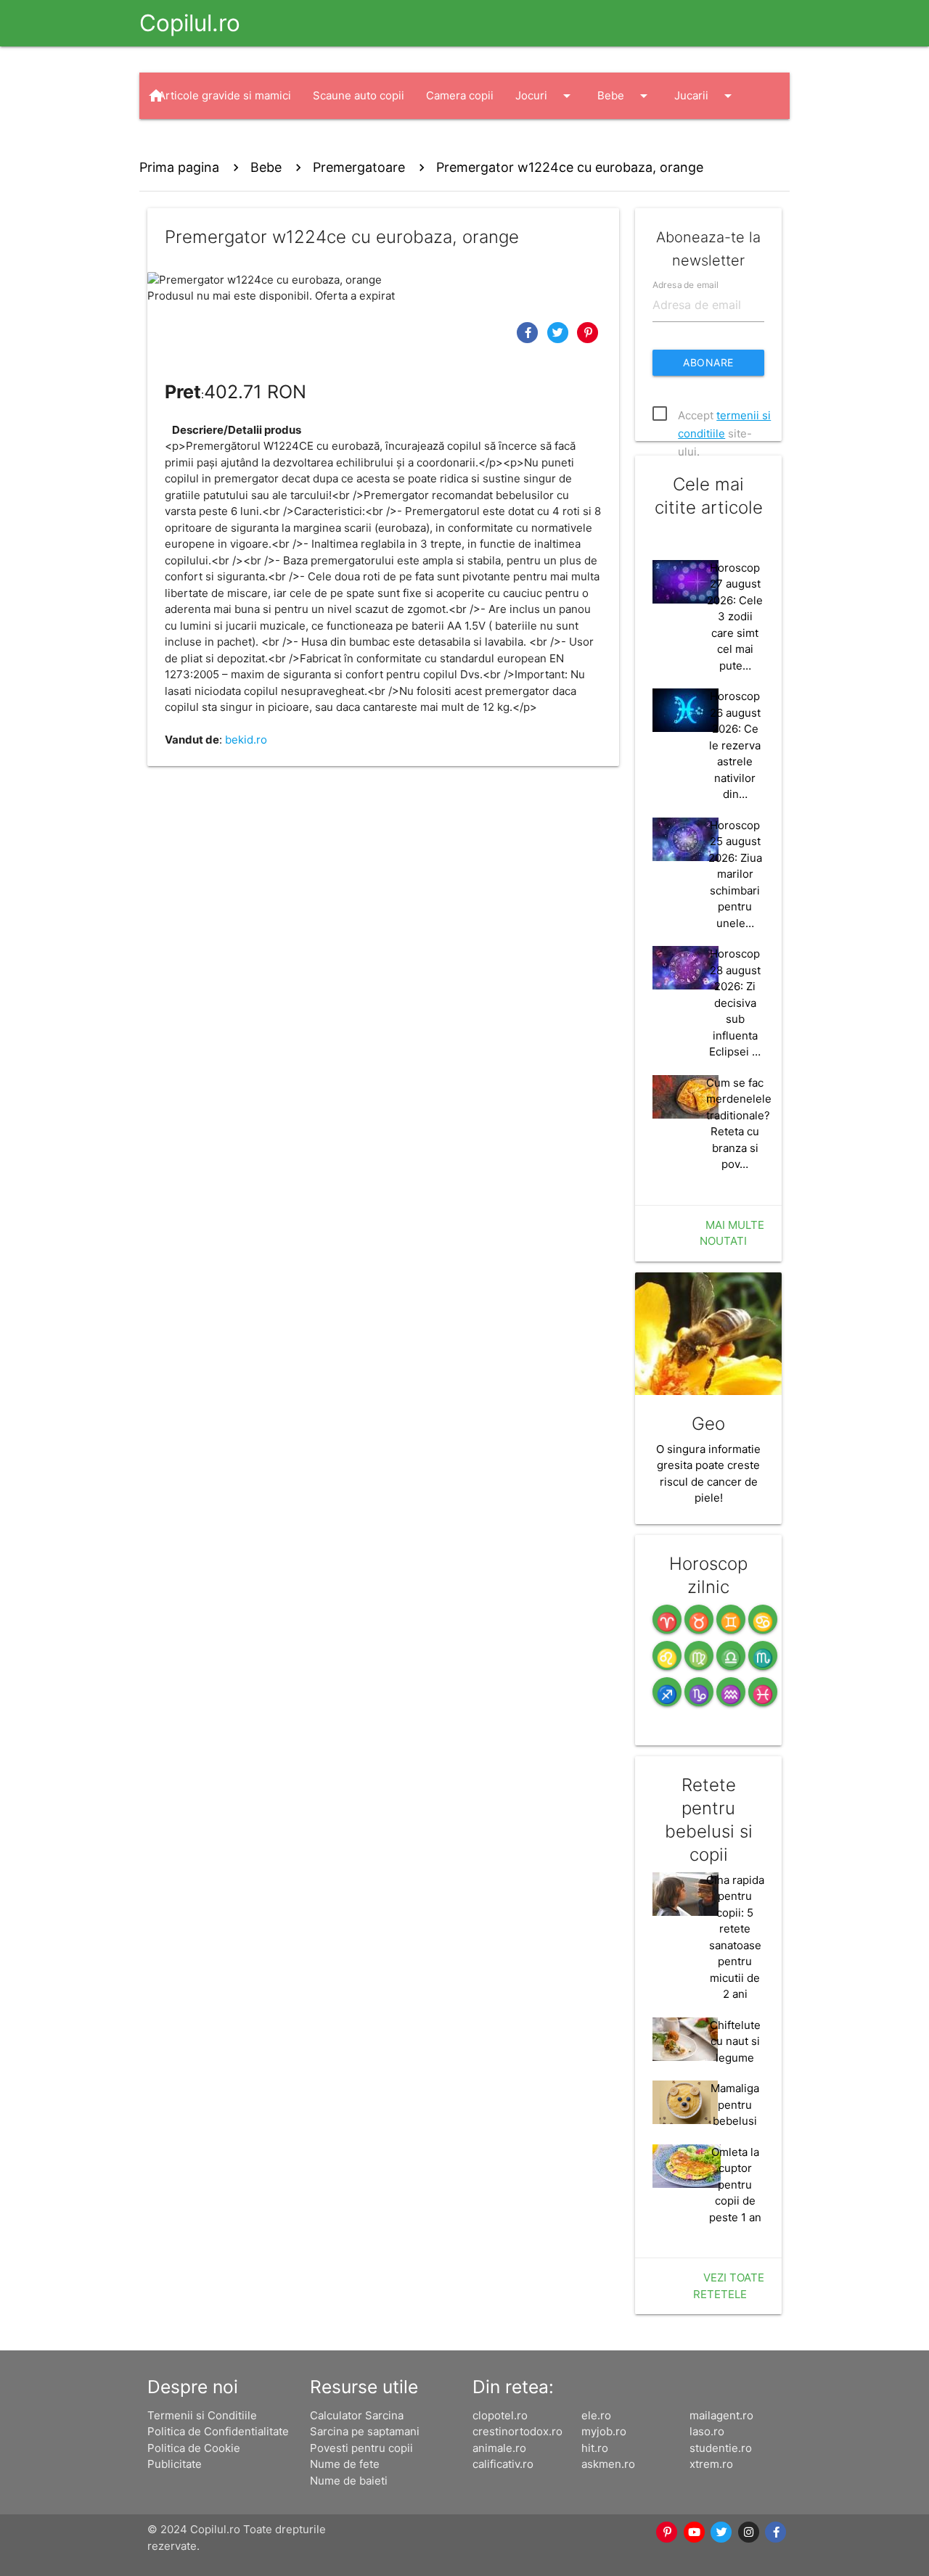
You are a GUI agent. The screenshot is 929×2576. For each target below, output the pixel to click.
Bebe (625, 96)
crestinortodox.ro (517, 2431)
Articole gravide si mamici (225, 95)
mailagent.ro (721, 2415)
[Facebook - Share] (529, 332)
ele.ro (596, 2415)
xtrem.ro (711, 2464)
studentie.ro (721, 2448)
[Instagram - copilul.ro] (749, 2532)
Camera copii (460, 95)
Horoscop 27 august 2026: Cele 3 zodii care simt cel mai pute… (735, 617)
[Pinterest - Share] (588, 332)
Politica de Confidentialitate (218, 2431)
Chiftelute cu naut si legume (735, 2041)
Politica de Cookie (194, 2448)
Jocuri (545, 96)
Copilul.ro (190, 23)
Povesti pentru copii (361, 2448)
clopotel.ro (500, 2415)
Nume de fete (345, 2464)
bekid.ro (246, 740)
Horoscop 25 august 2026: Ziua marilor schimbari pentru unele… (735, 874)
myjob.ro (604, 2431)
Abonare (708, 362)
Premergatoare (359, 167)
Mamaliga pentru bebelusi (735, 2104)
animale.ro (499, 2448)
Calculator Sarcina (357, 2415)
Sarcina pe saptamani (365, 2431)
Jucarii (705, 96)
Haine (187, 142)
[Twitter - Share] (560, 332)
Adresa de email (686, 284)
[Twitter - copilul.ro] (722, 2532)
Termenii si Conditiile (202, 2415)
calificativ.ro (503, 2464)
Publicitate (175, 2464)
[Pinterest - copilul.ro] (668, 2532)
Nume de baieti (349, 2481)
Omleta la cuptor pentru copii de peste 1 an (735, 2185)
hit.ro (595, 2448)
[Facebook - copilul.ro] (777, 2532)
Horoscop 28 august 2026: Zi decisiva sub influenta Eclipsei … (735, 1003)
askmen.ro (608, 2464)
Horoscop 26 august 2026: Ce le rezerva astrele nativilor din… (735, 745)
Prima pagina (179, 167)
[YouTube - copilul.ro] (695, 2532)
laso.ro (707, 2431)
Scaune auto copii (359, 95)
